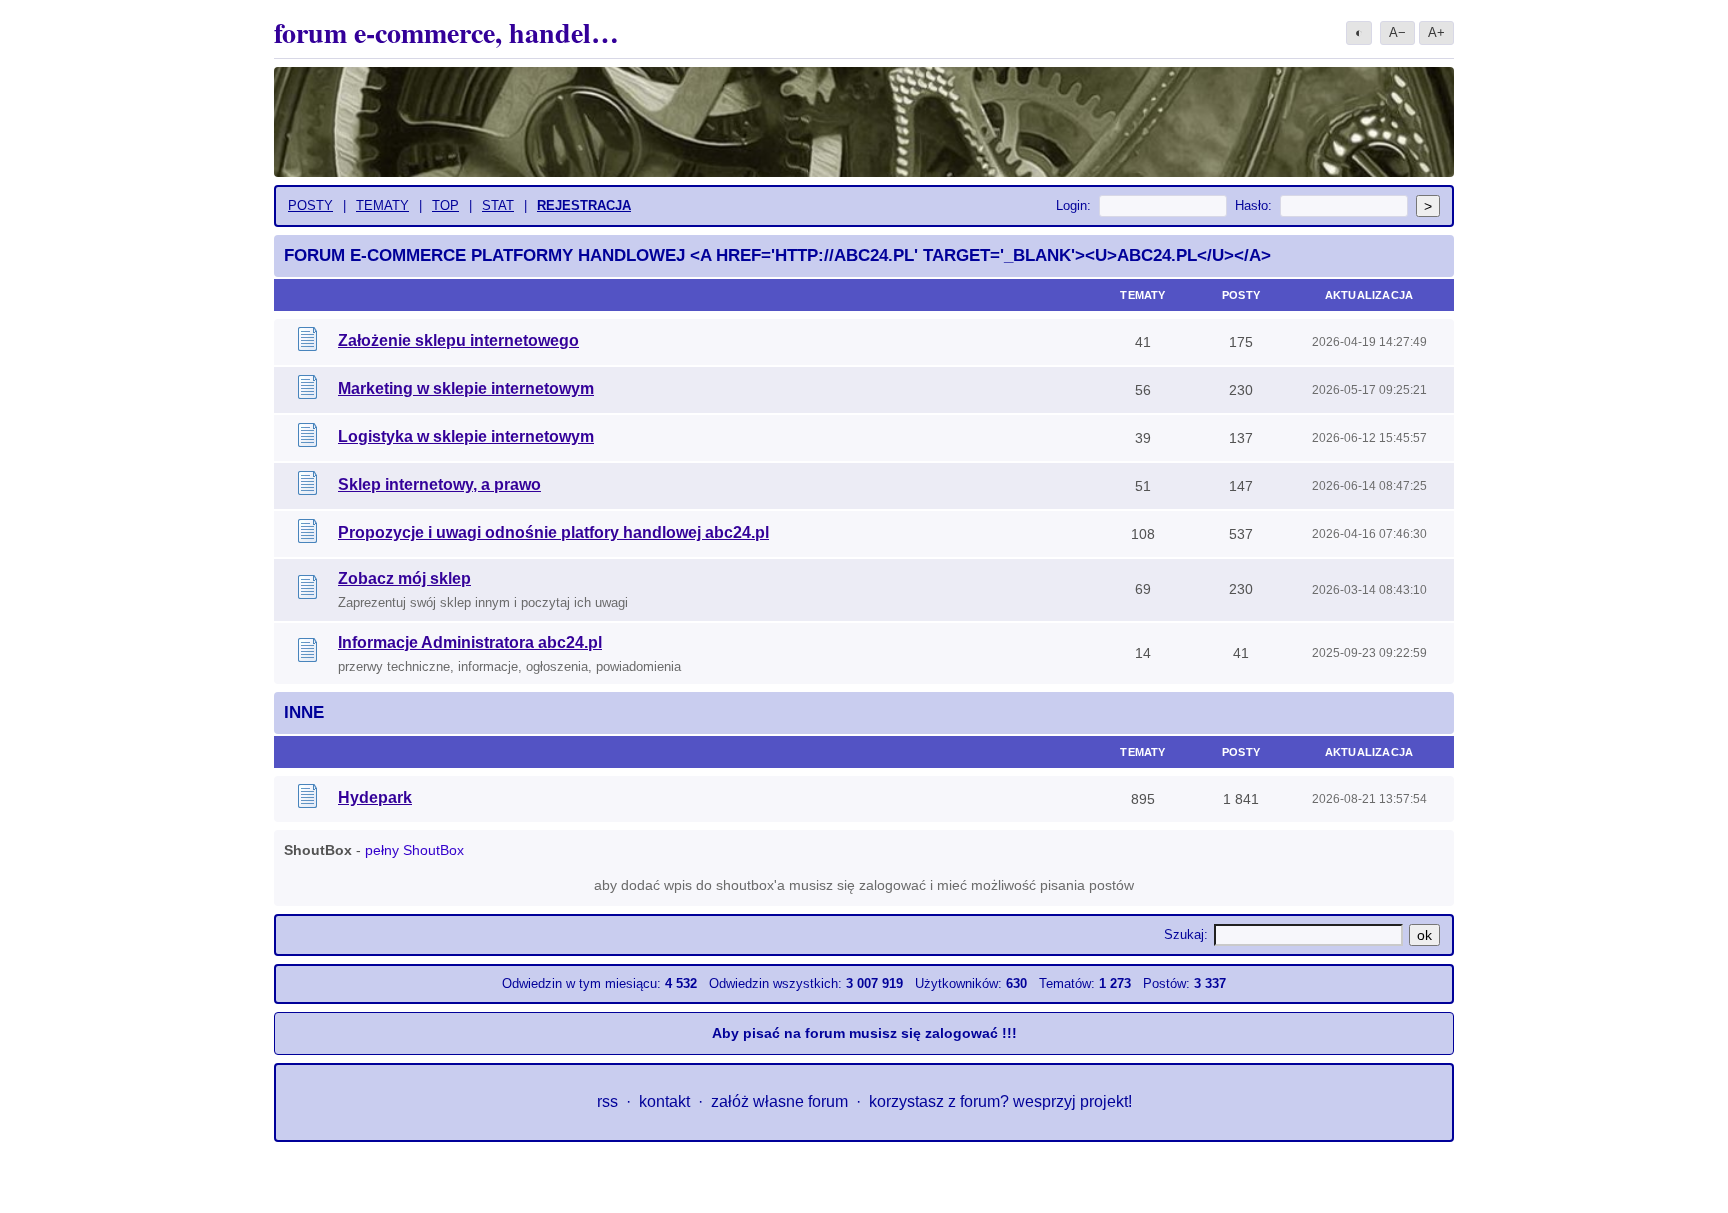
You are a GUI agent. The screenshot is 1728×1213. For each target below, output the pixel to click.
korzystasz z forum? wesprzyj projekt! (1000, 1101)
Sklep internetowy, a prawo (439, 484)
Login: (1073, 205)
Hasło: (1253, 205)
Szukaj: (1186, 934)
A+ (1436, 32)
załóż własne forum (779, 1101)
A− (1397, 32)
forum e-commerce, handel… (446, 32)
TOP (445, 205)
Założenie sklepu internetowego (458, 340)
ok (1424, 935)
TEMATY (382, 205)
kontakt (664, 1101)
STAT (498, 205)
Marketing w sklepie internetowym (466, 388)
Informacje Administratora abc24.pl (470, 642)
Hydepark (375, 797)
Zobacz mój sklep (404, 578)
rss (607, 1101)
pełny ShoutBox (414, 850)
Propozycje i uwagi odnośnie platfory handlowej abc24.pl (553, 532)
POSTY (310, 205)
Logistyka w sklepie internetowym (466, 436)
